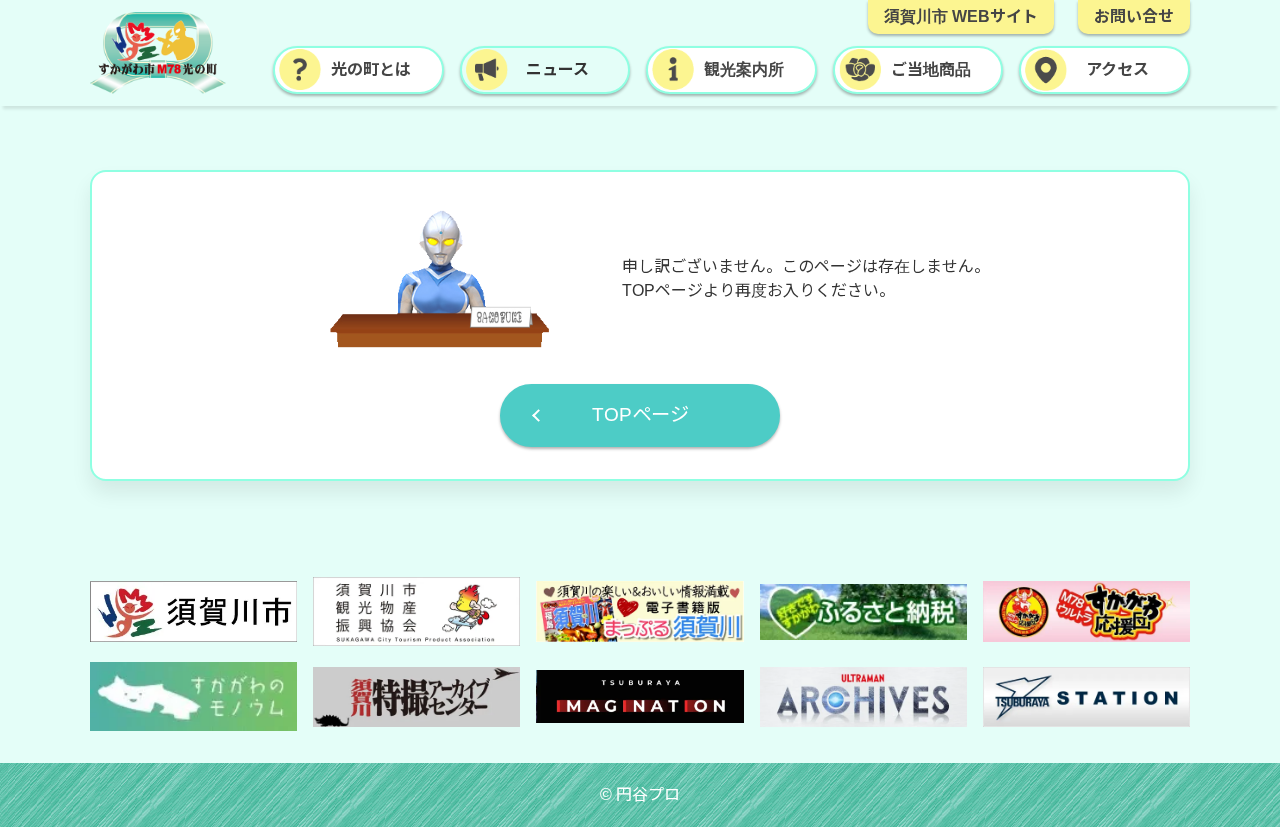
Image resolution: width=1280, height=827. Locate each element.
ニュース (557, 69)
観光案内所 (744, 69)
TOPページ (640, 414)
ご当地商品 (931, 69)
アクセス (1117, 69)
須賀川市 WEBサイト (961, 16)
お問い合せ (1134, 16)
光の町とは (371, 69)
